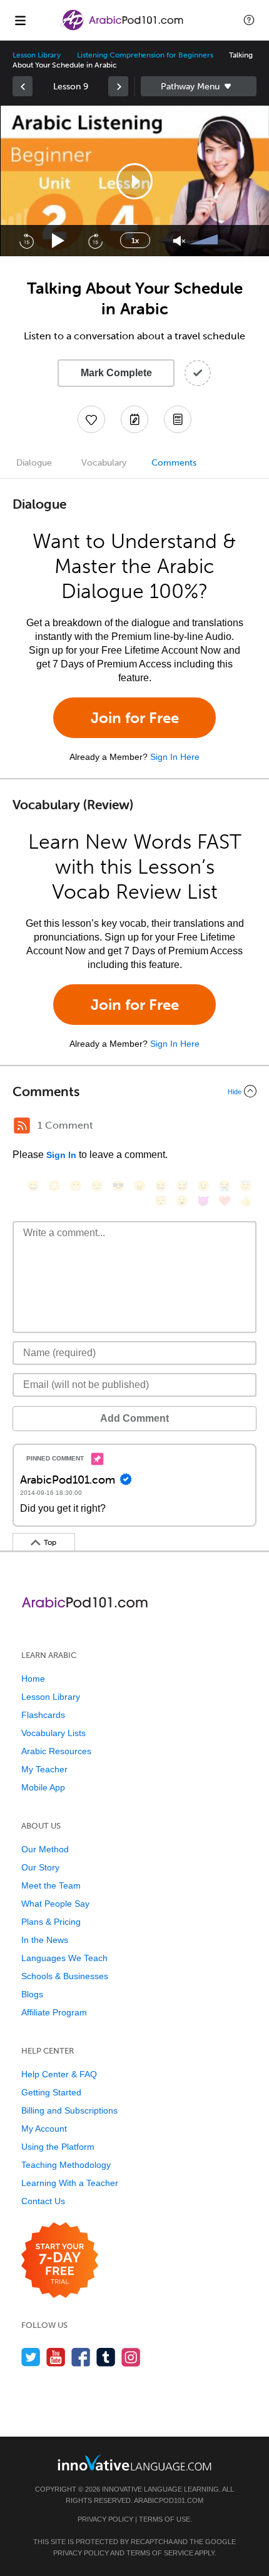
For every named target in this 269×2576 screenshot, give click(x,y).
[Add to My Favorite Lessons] (91, 419)
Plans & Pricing (51, 1922)
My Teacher (44, 1769)
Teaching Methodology (66, 2165)
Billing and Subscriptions (69, 2110)
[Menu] (20, 20)
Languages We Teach (64, 1958)
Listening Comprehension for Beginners (145, 55)
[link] (23, 86)
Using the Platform (58, 2147)
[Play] (58, 241)
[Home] (123, 29)
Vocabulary (104, 463)
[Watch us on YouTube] (56, 2357)
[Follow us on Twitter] (31, 2357)
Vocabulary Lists (53, 1733)
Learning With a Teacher (70, 2183)
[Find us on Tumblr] (106, 2357)
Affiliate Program (54, 2012)
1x (135, 241)
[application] (134, 181)
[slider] (205, 241)
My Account (44, 2129)
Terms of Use (165, 2519)
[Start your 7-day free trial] (60, 2261)
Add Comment (134, 1418)
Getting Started (51, 2092)
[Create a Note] (134, 419)
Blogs (32, 1994)
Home (33, 1679)
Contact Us (43, 2201)
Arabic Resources (56, 1751)
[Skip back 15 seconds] (26, 241)
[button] (249, 20)
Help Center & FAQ (59, 2074)
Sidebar (199, 86)
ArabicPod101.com (169, 2500)
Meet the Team (51, 1885)
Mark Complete (116, 373)
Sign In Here (175, 757)
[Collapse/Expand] (134, 1091)
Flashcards (43, 1715)
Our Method (45, 1849)
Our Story (40, 1867)
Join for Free (135, 718)
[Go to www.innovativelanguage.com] (134, 2463)
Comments (174, 463)
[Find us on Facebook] (81, 2357)
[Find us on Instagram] (131, 2357)
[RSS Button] (22, 1126)
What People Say (55, 1904)
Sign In (61, 1155)
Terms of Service (160, 2553)
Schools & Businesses (65, 1976)
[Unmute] (179, 241)
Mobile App (43, 1787)
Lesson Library (37, 55)
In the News (45, 1940)
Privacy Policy (105, 2519)
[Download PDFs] (178, 419)
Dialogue (34, 463)
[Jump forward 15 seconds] (95, 241)
